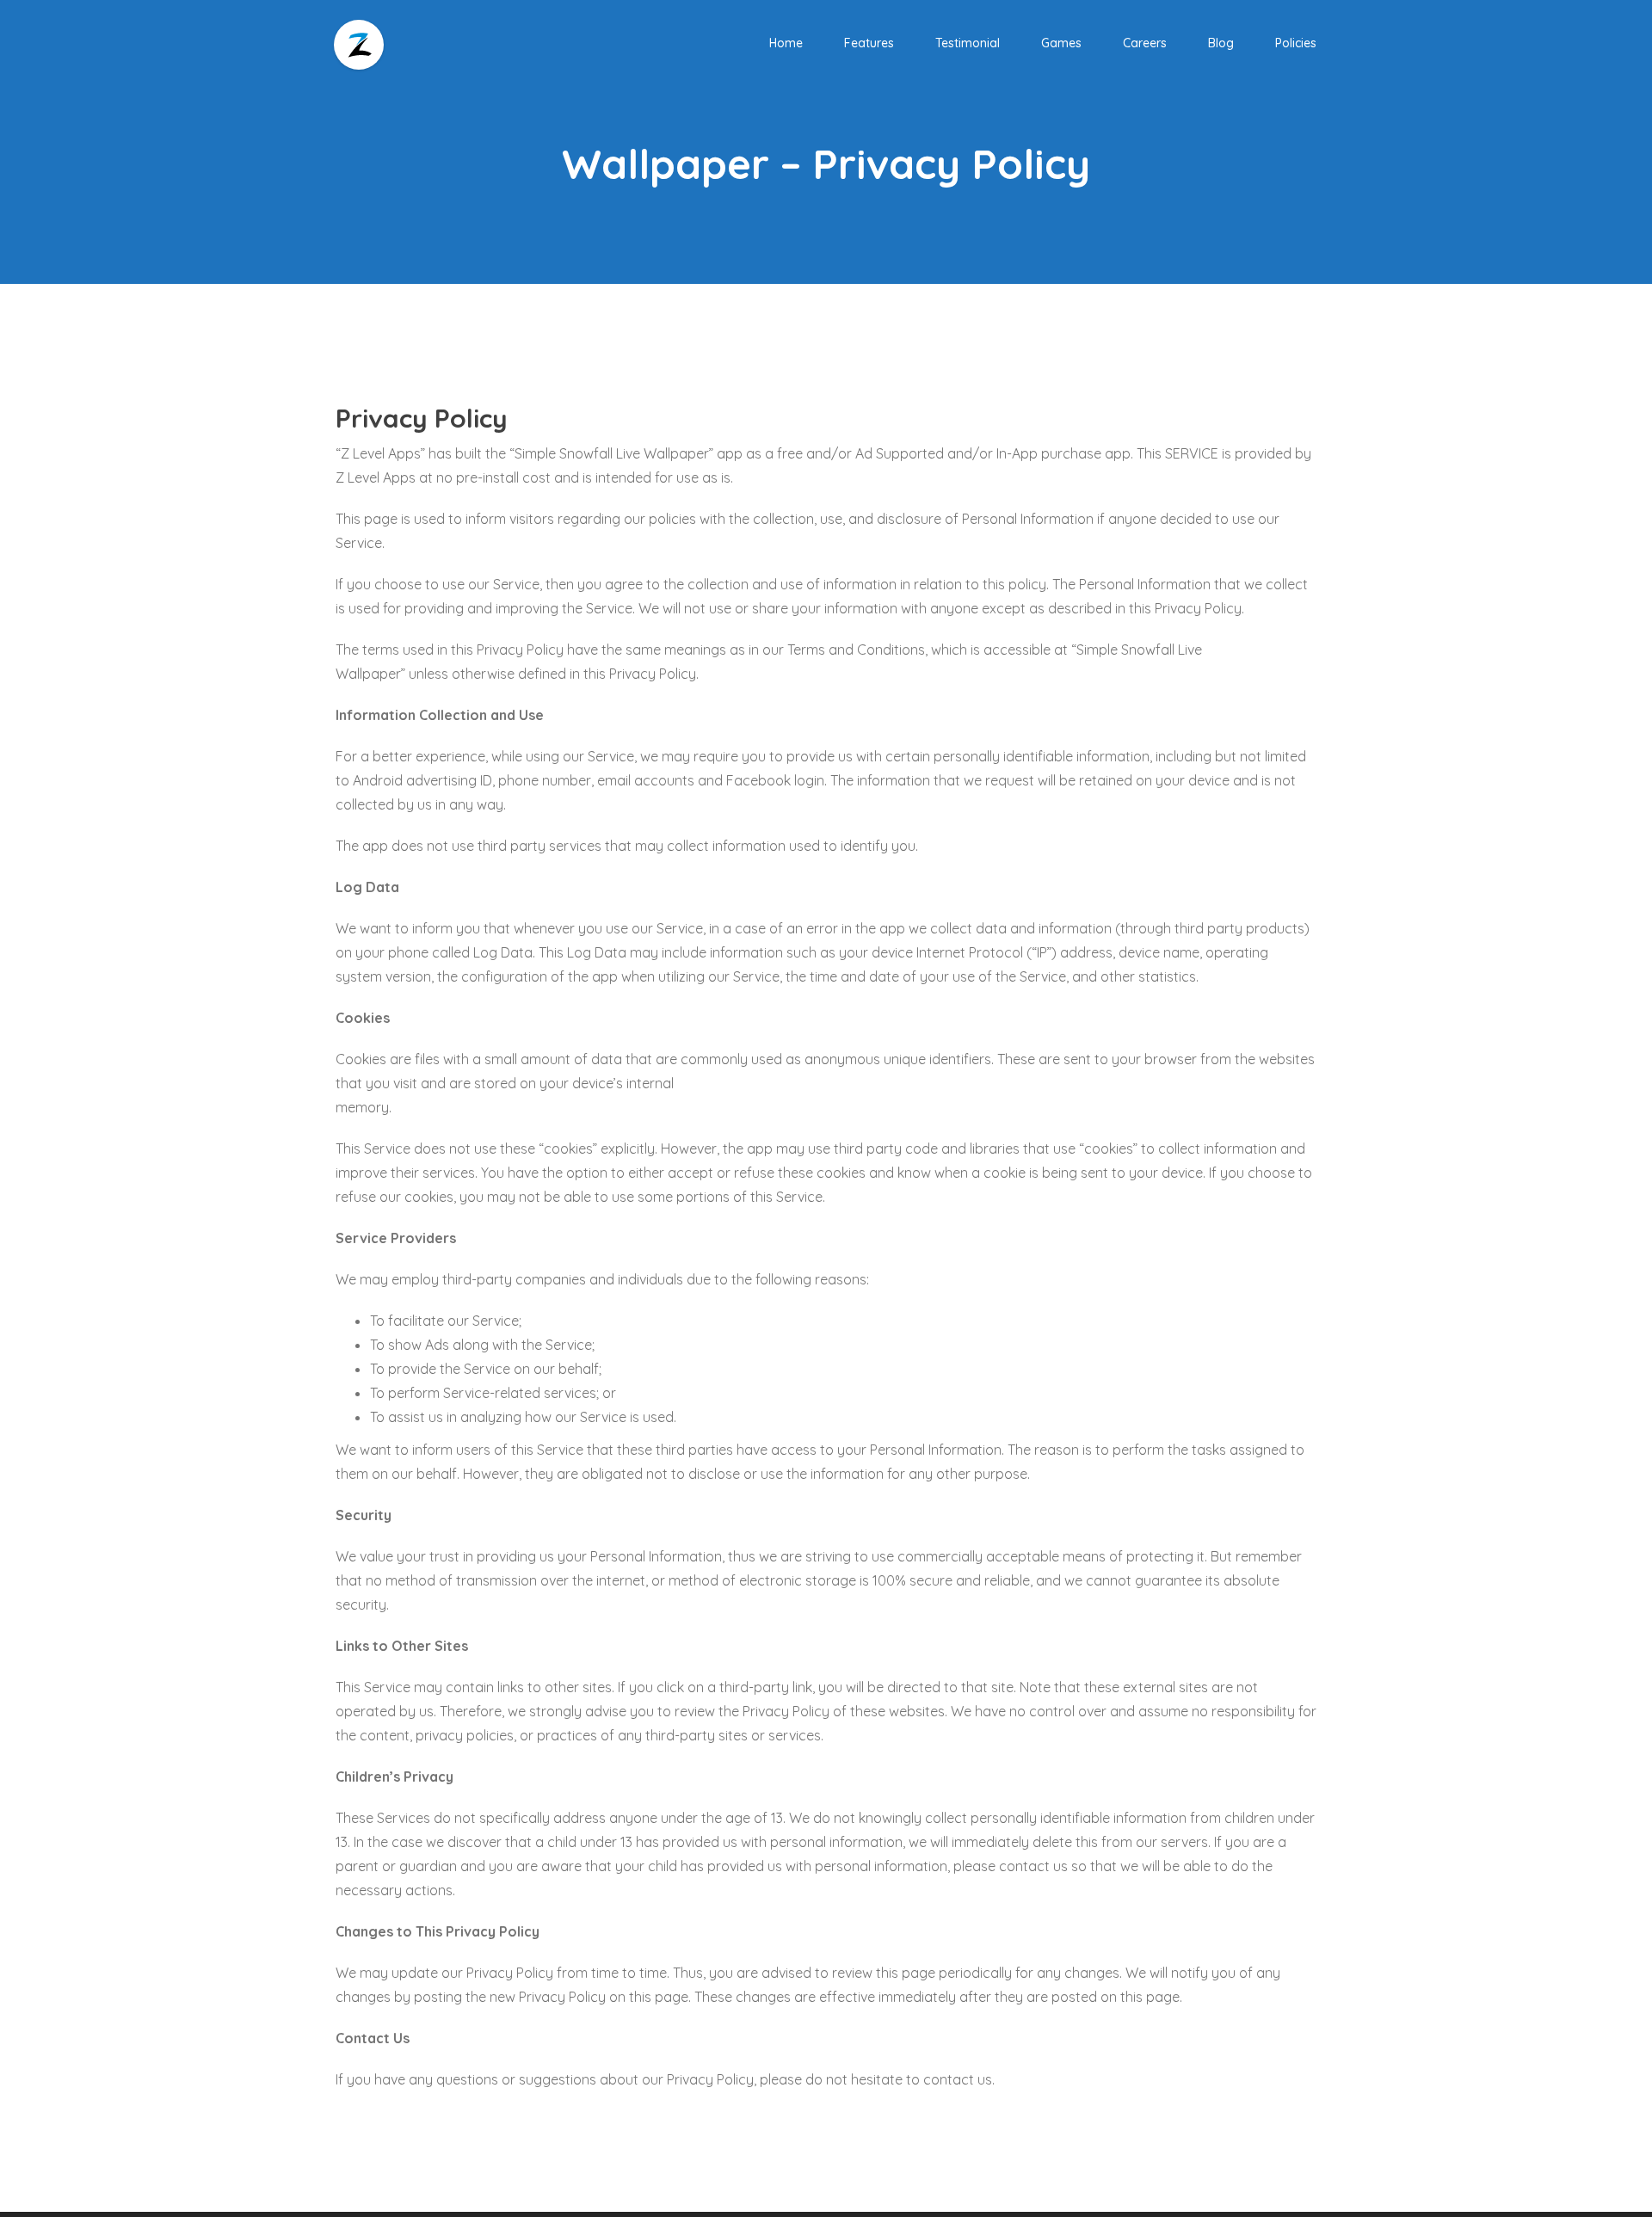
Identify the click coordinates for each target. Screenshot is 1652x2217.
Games (1061, 43)
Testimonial (968, 43)
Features (869, 43)
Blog (1221, 43)
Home (786, 43)
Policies (1296, 43)
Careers (1145, 43)
